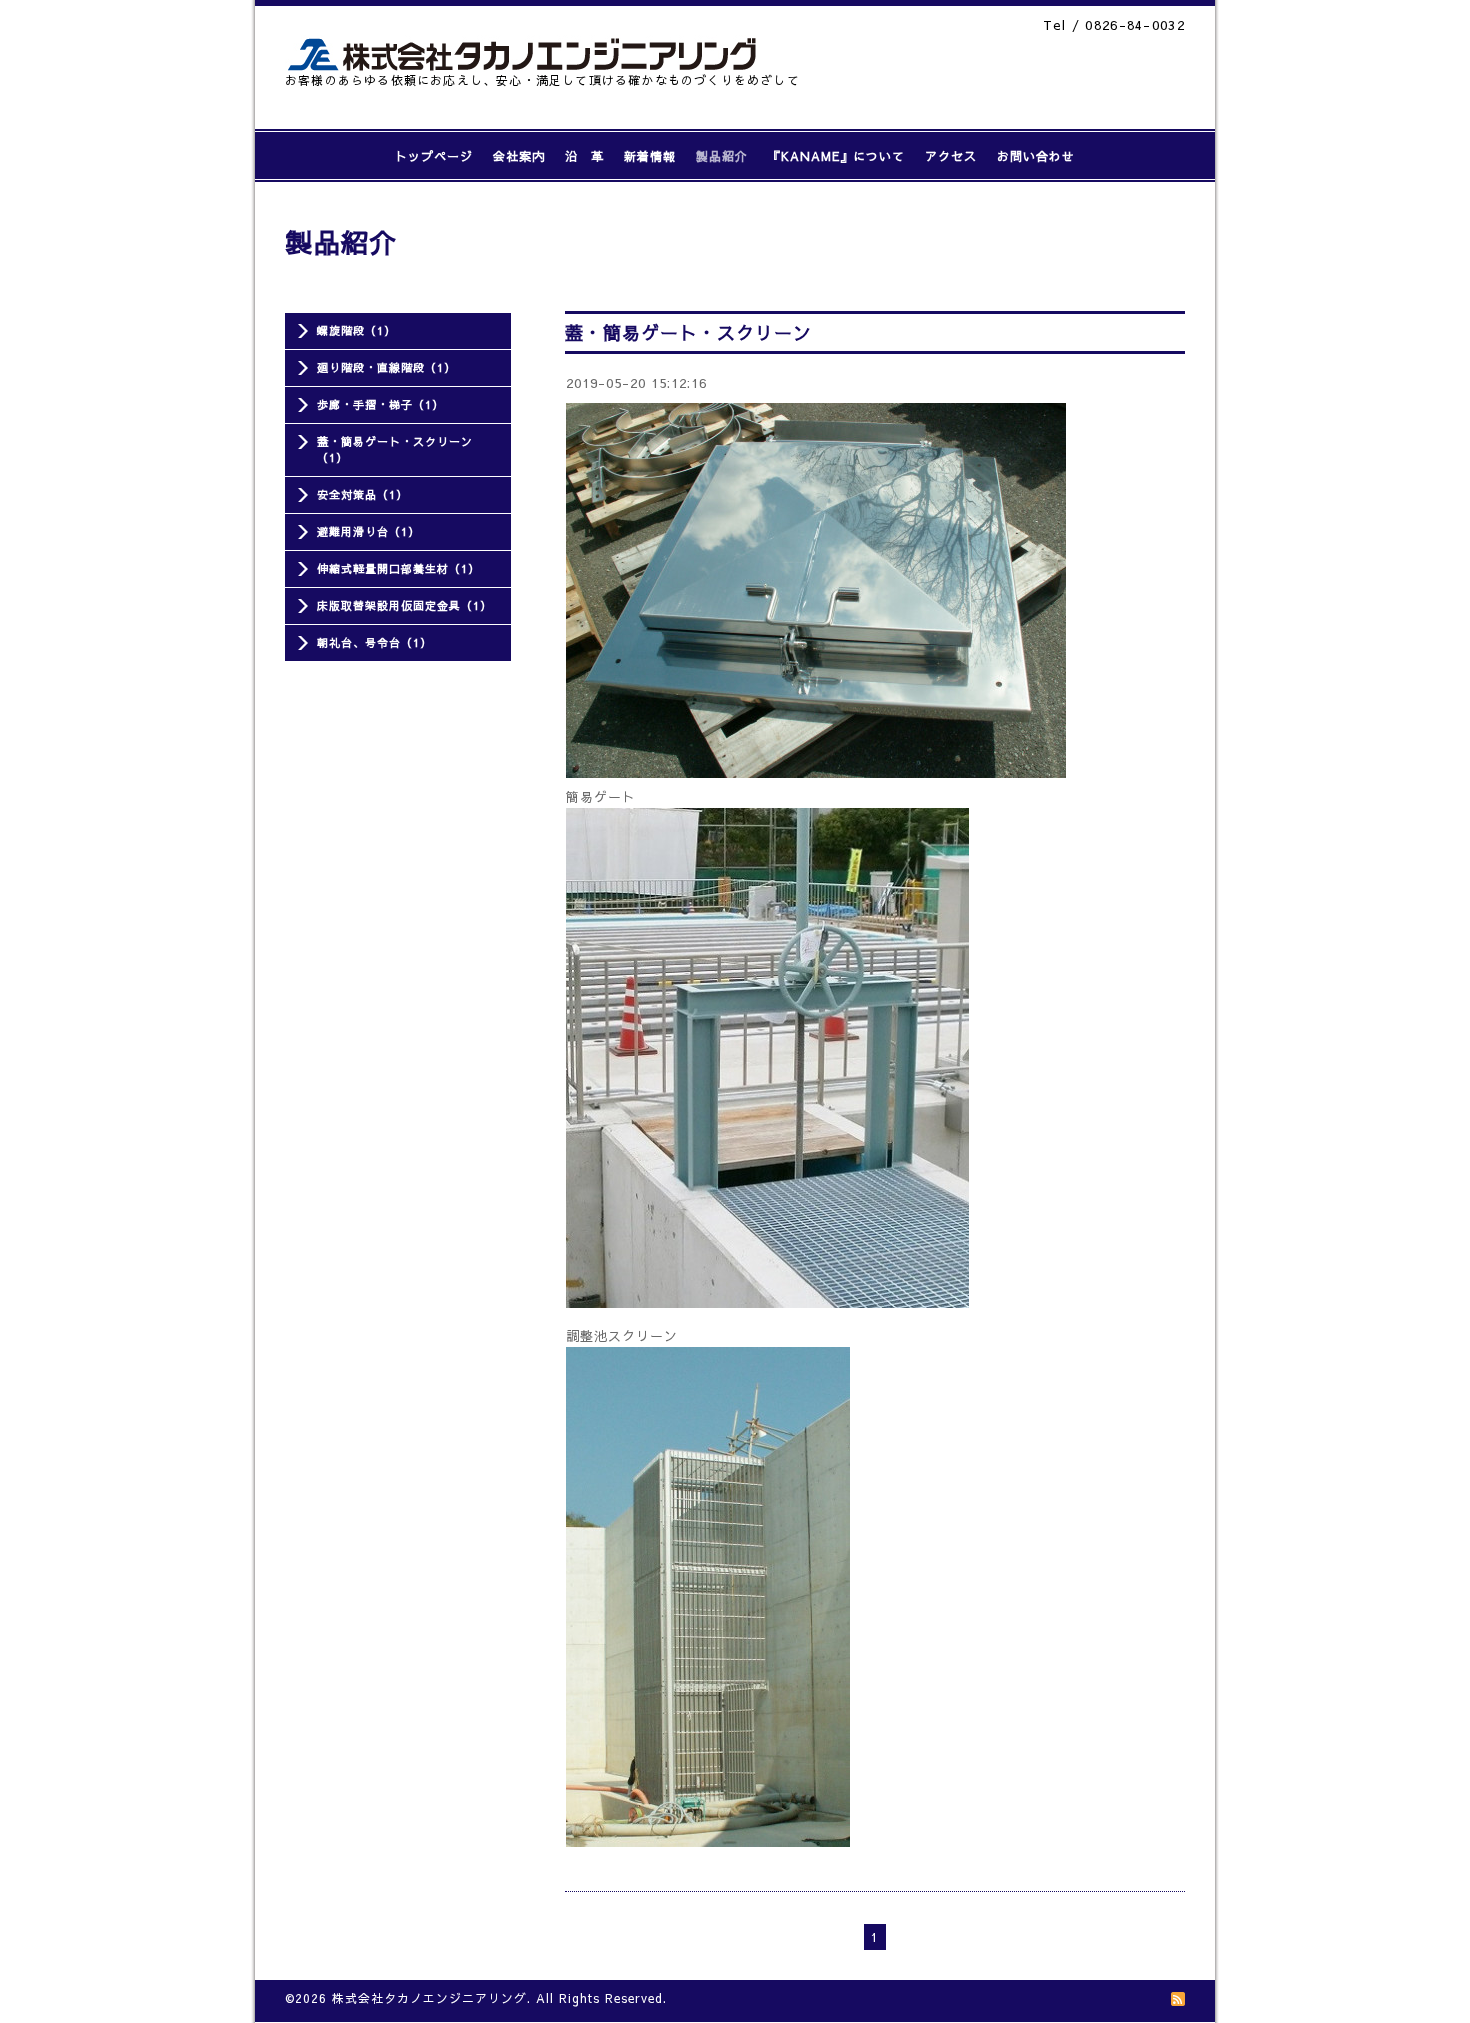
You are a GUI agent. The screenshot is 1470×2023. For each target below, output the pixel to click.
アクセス (951, 156)
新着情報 (650, 156)
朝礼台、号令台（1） (374, 642)
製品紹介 (722, 156)
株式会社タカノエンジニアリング (429, 1998)
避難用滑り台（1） (368, 531)
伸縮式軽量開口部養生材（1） (398, 568)
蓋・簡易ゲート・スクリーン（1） (395, 449)
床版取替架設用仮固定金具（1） (404, 605)
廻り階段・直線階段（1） (386, 367)
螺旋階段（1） (356, 330)
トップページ (434, 156)
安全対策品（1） (362, 494)
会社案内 (519, 156)
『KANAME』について (836, 156)
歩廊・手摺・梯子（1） (380, 404)
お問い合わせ (1036, 156)
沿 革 (584, 156)
